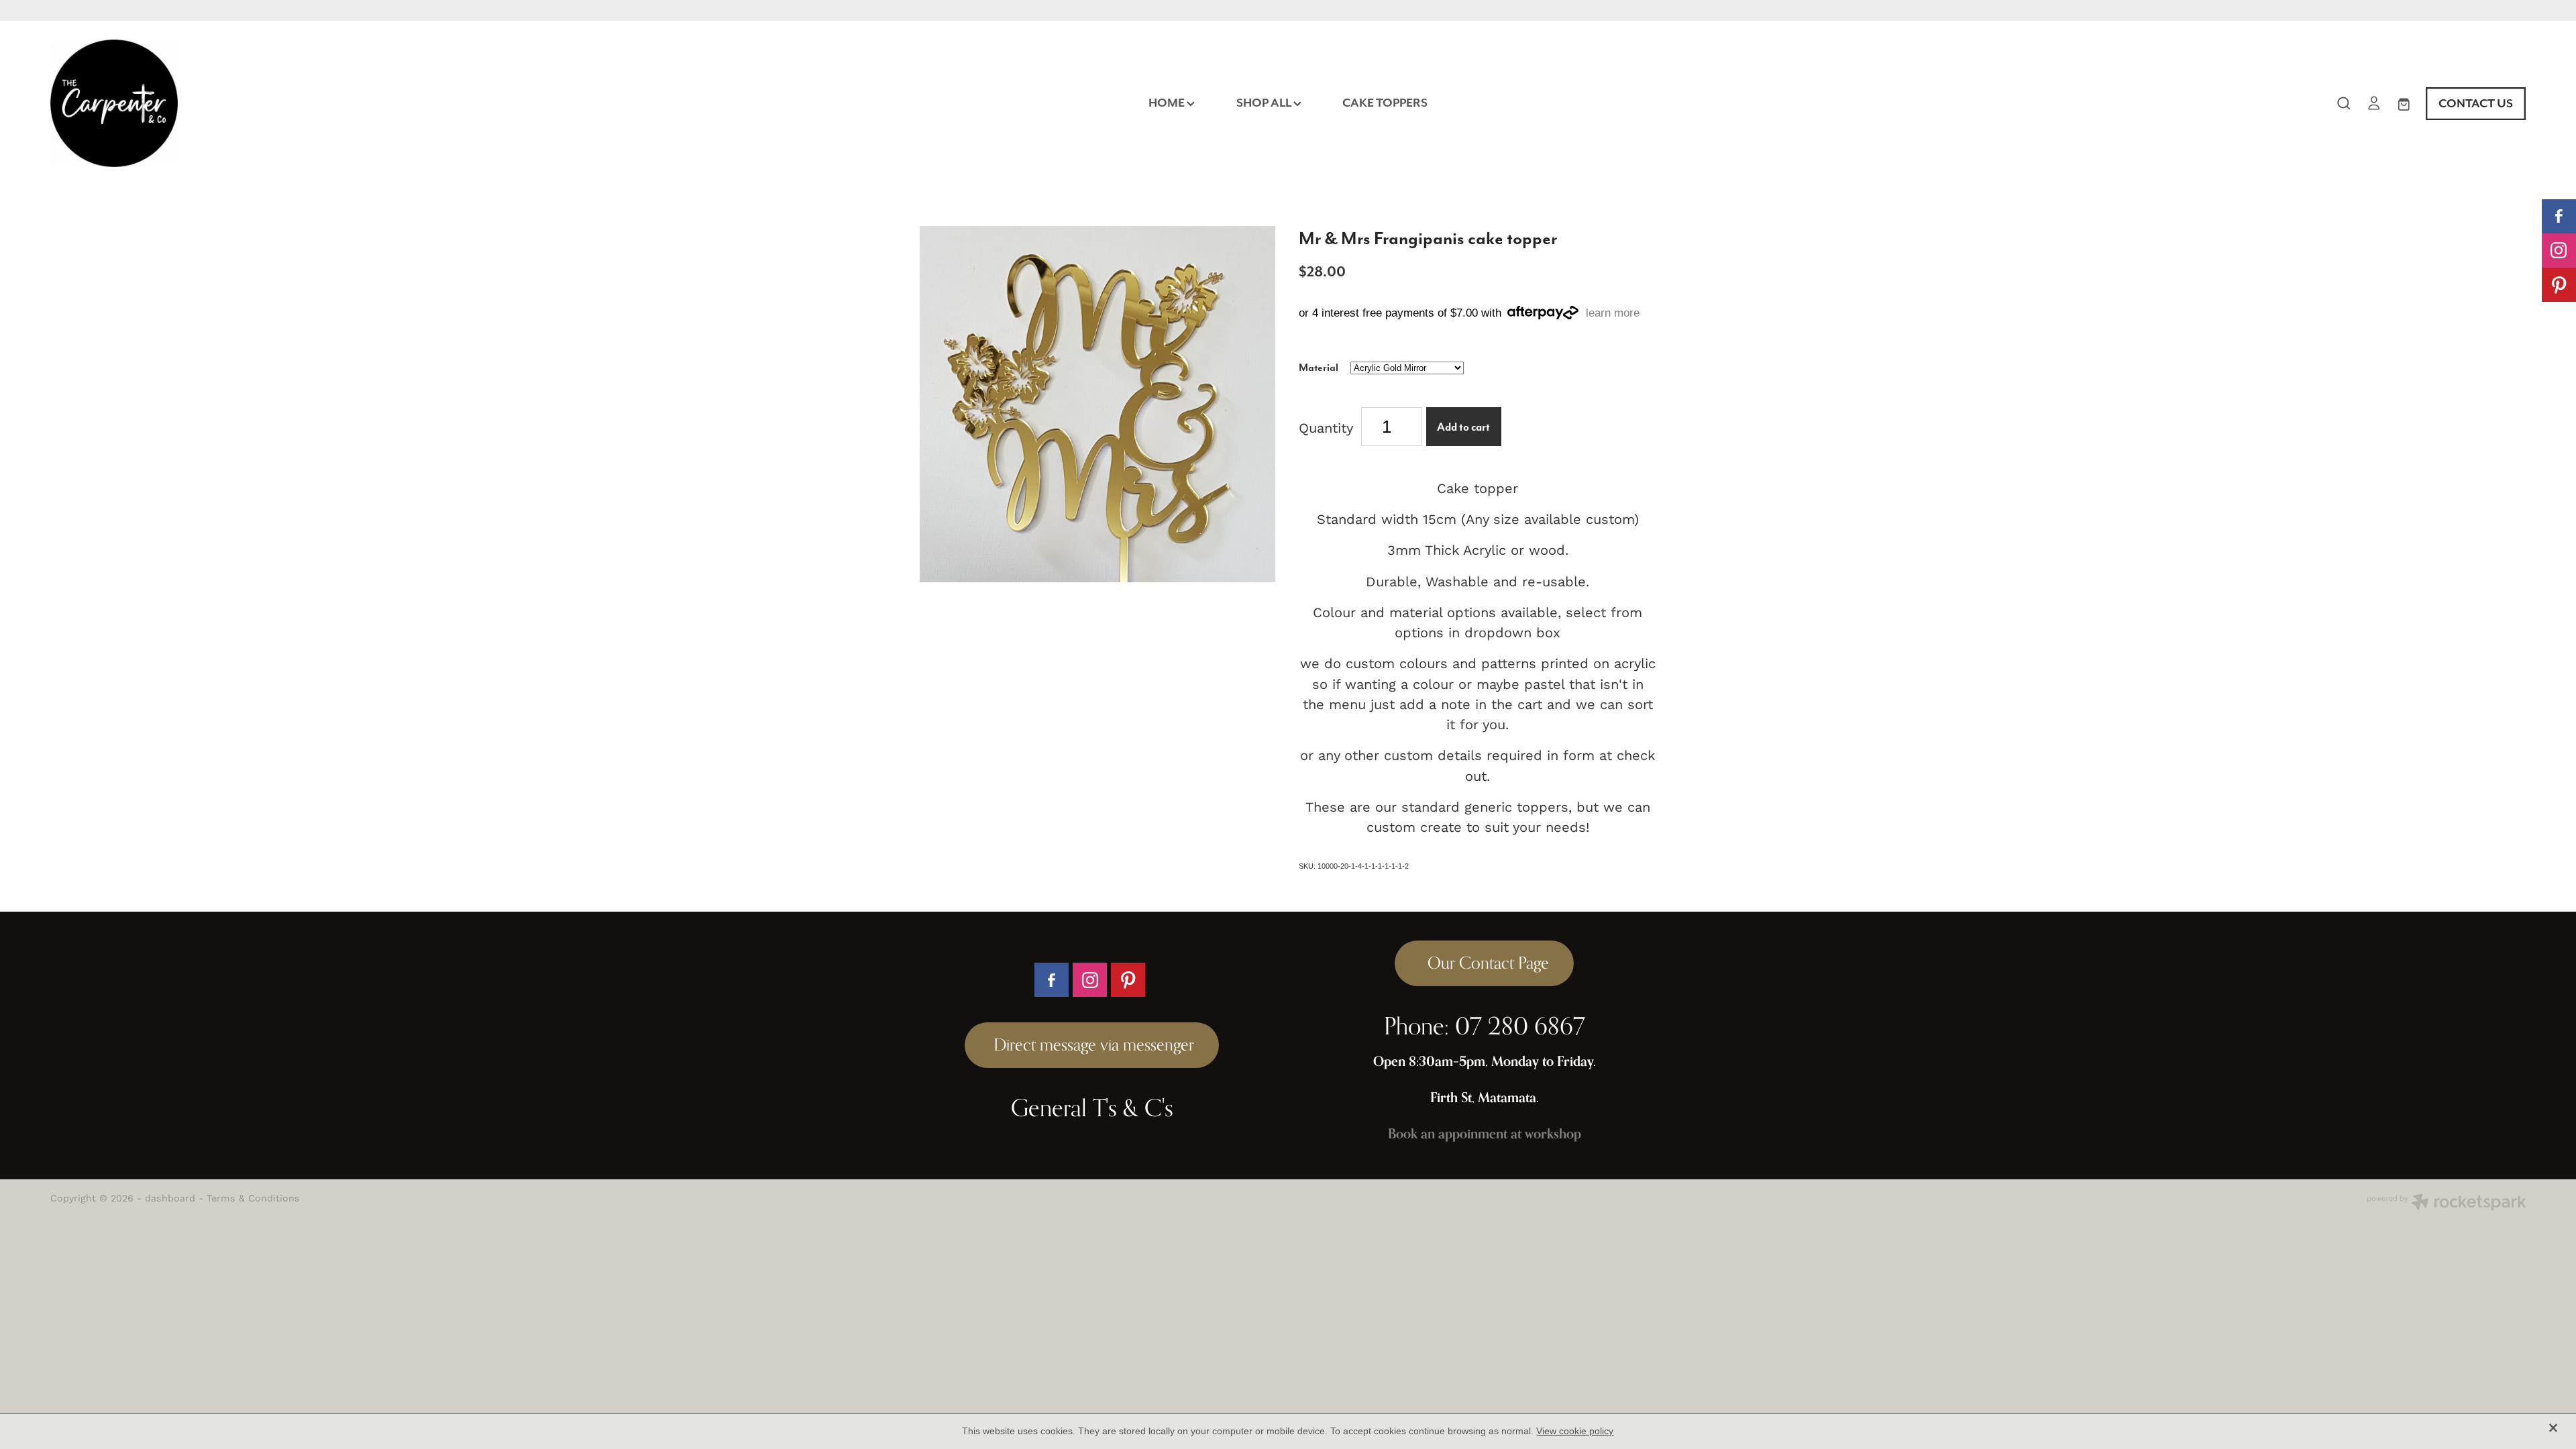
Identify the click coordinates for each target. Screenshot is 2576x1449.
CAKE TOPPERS (1385, 103)
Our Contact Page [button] (1484, 963)
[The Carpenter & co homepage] (298, 103)
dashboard (170, 1198)
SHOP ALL (1265, 103)
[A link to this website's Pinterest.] (2559, 285)
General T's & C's (1092, 1108)
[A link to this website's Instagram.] (2559, 251)
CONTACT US (2476, 103)
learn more (1613, 313)
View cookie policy (1575, 1431)
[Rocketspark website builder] (2447, 1203)
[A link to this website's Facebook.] (2559, 216)
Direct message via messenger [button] (1092, 1044)
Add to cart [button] (1463, 427)
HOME (1168, 103)
